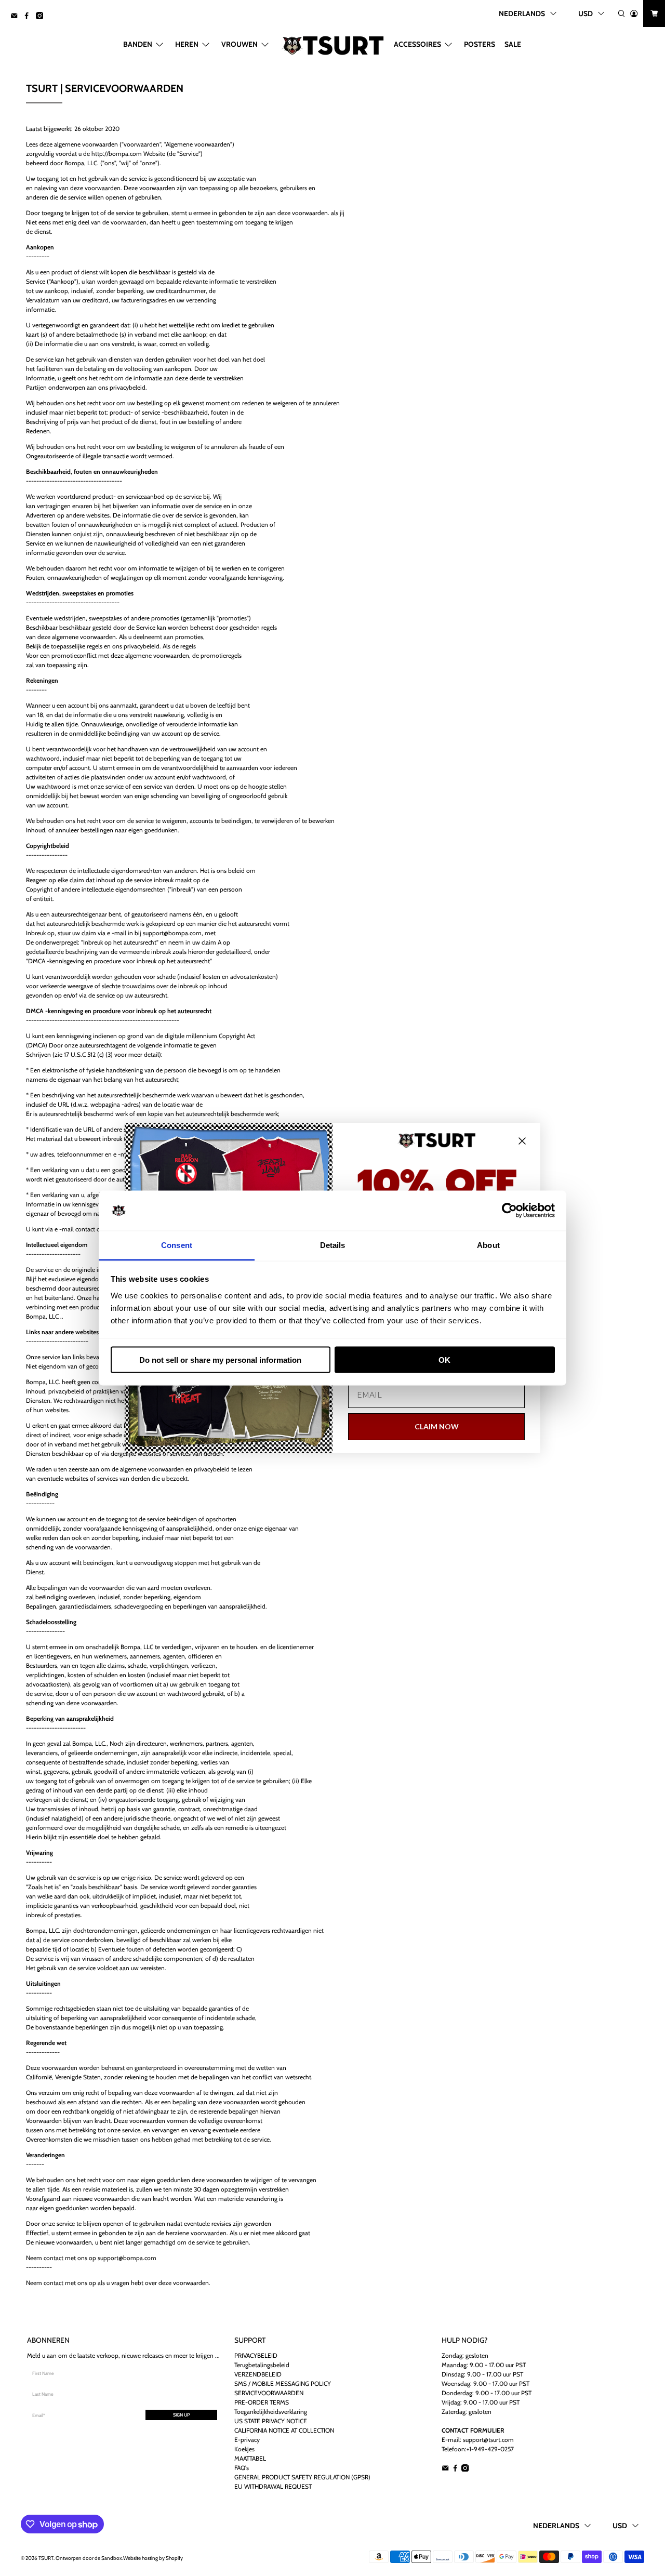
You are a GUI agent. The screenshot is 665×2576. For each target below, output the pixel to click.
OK (444, 1360)
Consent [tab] (177, 1245)
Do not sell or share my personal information (220, 1360)
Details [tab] (333, 1245)
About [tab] (488, 1245)
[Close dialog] (522, 1141)
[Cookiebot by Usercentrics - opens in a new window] (509, 1211)
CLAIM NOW (437, 1426)
